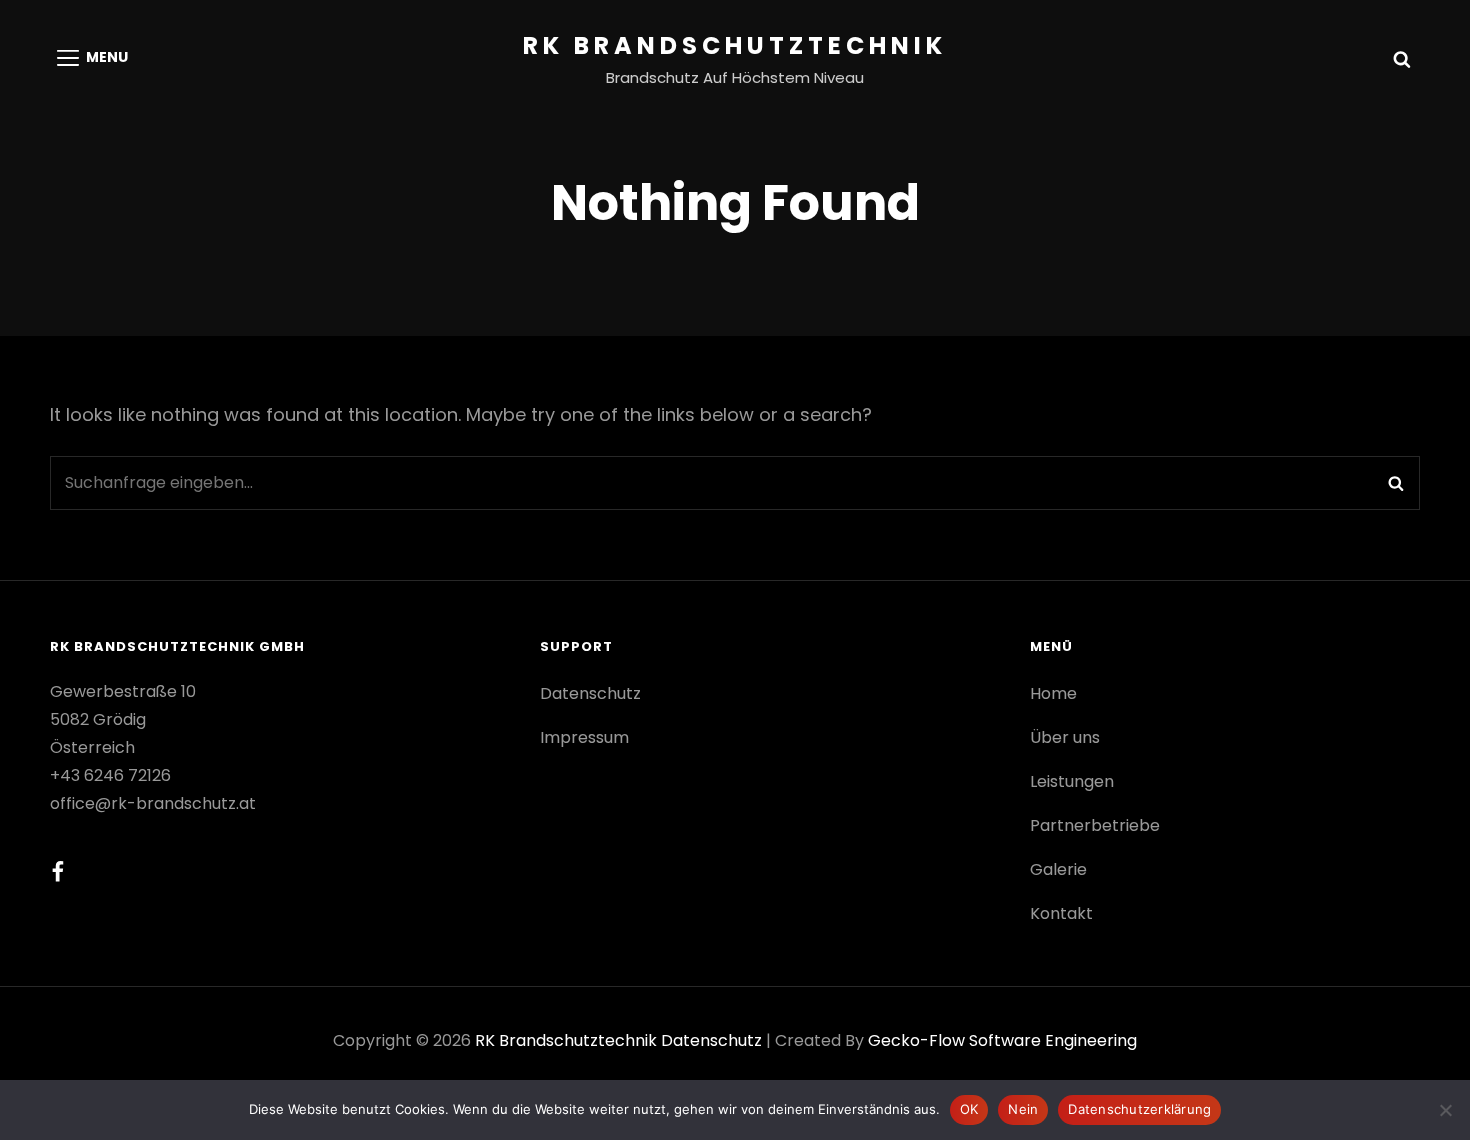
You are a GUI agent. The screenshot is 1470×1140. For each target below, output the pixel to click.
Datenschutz (590, 693)
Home (1053, 693)
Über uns (1065, 737)
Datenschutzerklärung (1139, 1109)
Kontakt (1061, 913)
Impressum (584, 737)
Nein (1023, 1109)
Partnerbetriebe (1095, 825)
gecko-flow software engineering (1002, 1040)
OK (969, 1109)
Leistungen (1072, 781)
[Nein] (1445, 1110)
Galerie (1058, 869)
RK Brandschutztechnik (735, 45)
